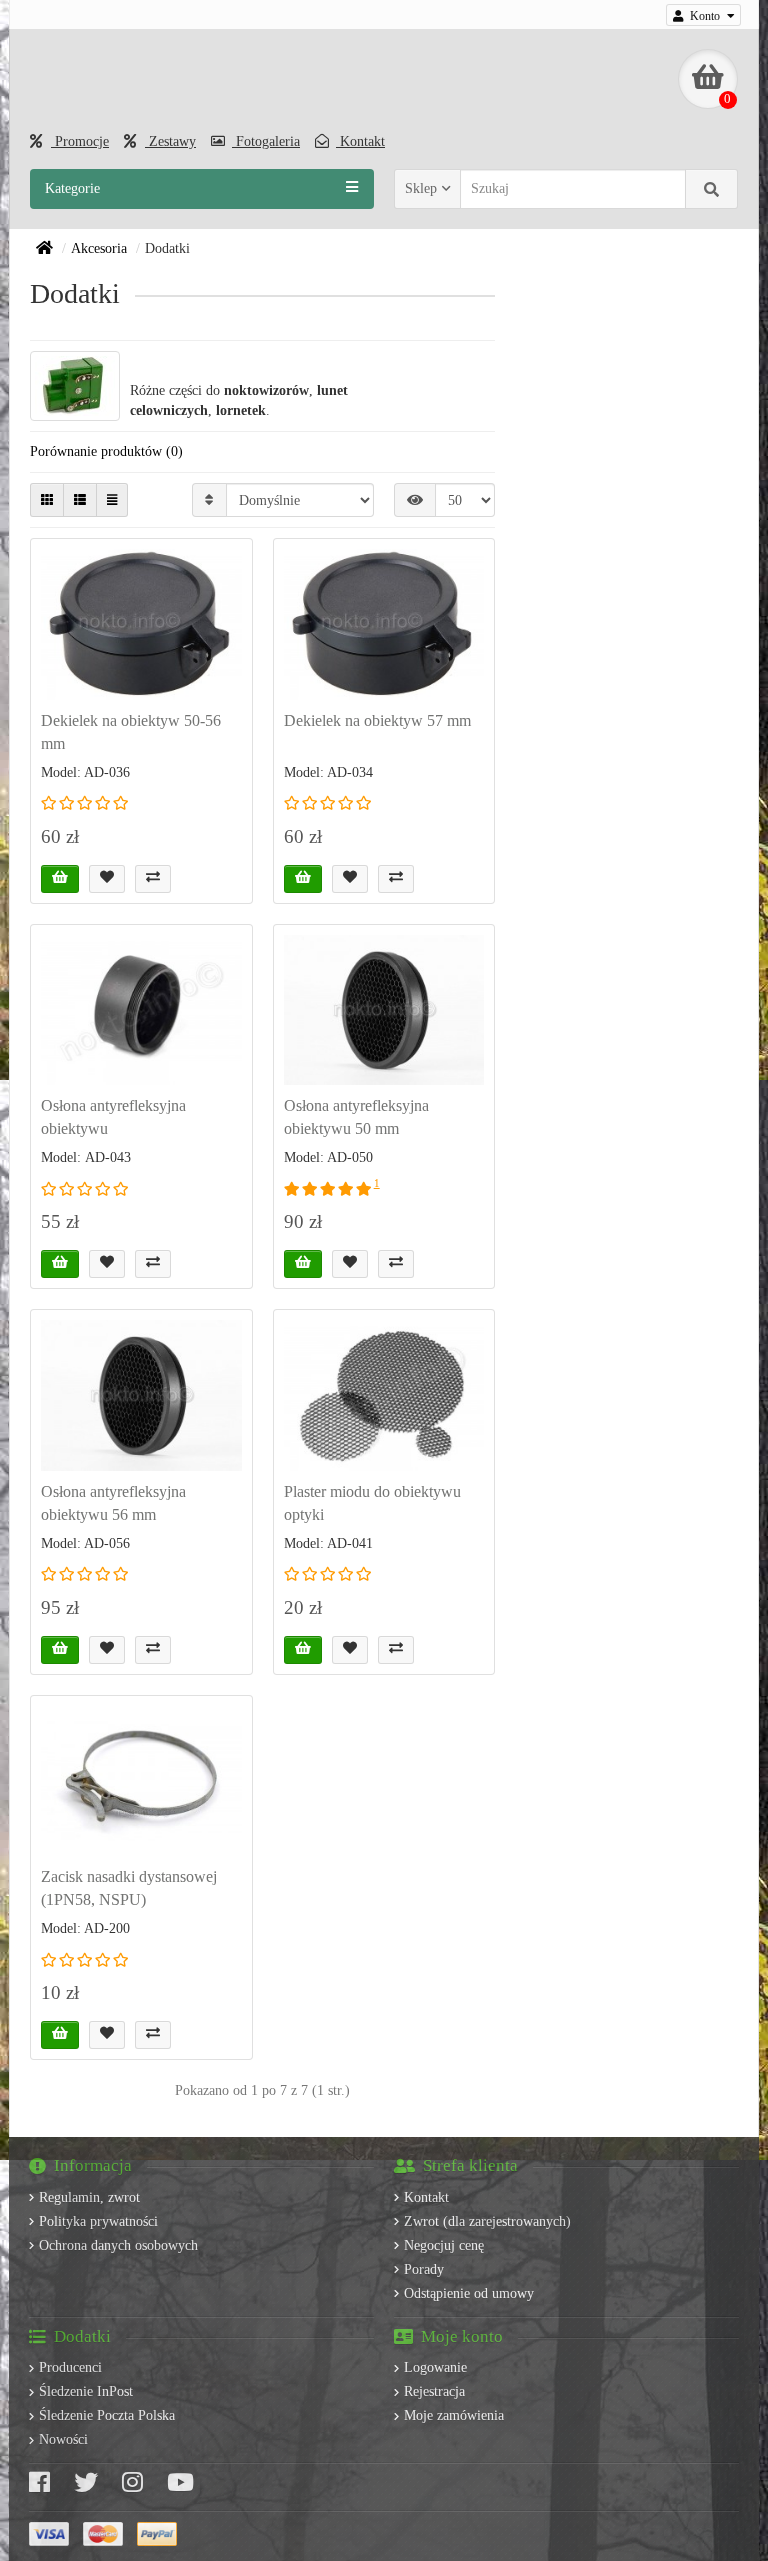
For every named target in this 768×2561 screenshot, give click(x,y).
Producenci (70, 2367)
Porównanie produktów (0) (106, 451)
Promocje (80, 141)
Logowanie (435, 2367)
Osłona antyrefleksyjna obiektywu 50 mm (356, 1117)
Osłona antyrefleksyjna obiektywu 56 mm (113, 1503)
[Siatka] (47, 500)
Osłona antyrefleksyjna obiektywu (113, 1117)
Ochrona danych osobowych (118, 2245)
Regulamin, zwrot (89, 2197)
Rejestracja (434, 2391)
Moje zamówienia (454, 2415)
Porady (424, 2269)
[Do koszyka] (60, 879)
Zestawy (170, 141)
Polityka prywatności (98, 2221)
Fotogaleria (266, 141)
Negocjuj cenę (444, 2245)
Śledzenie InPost (86, 2391)
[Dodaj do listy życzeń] (107, 879)
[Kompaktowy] (112, 500)
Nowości (63, 2439)
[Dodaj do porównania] (153, 879)
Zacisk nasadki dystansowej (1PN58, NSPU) (129, 1888)
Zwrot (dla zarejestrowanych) (487, 2221)
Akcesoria (99, 248)
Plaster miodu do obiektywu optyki (372, 1503)
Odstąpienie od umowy (469, 2293)
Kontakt (360, 141)
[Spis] (80, 500)
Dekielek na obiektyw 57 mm (377, 720)
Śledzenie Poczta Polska (107, 2415)
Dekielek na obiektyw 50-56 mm (131, 732)
